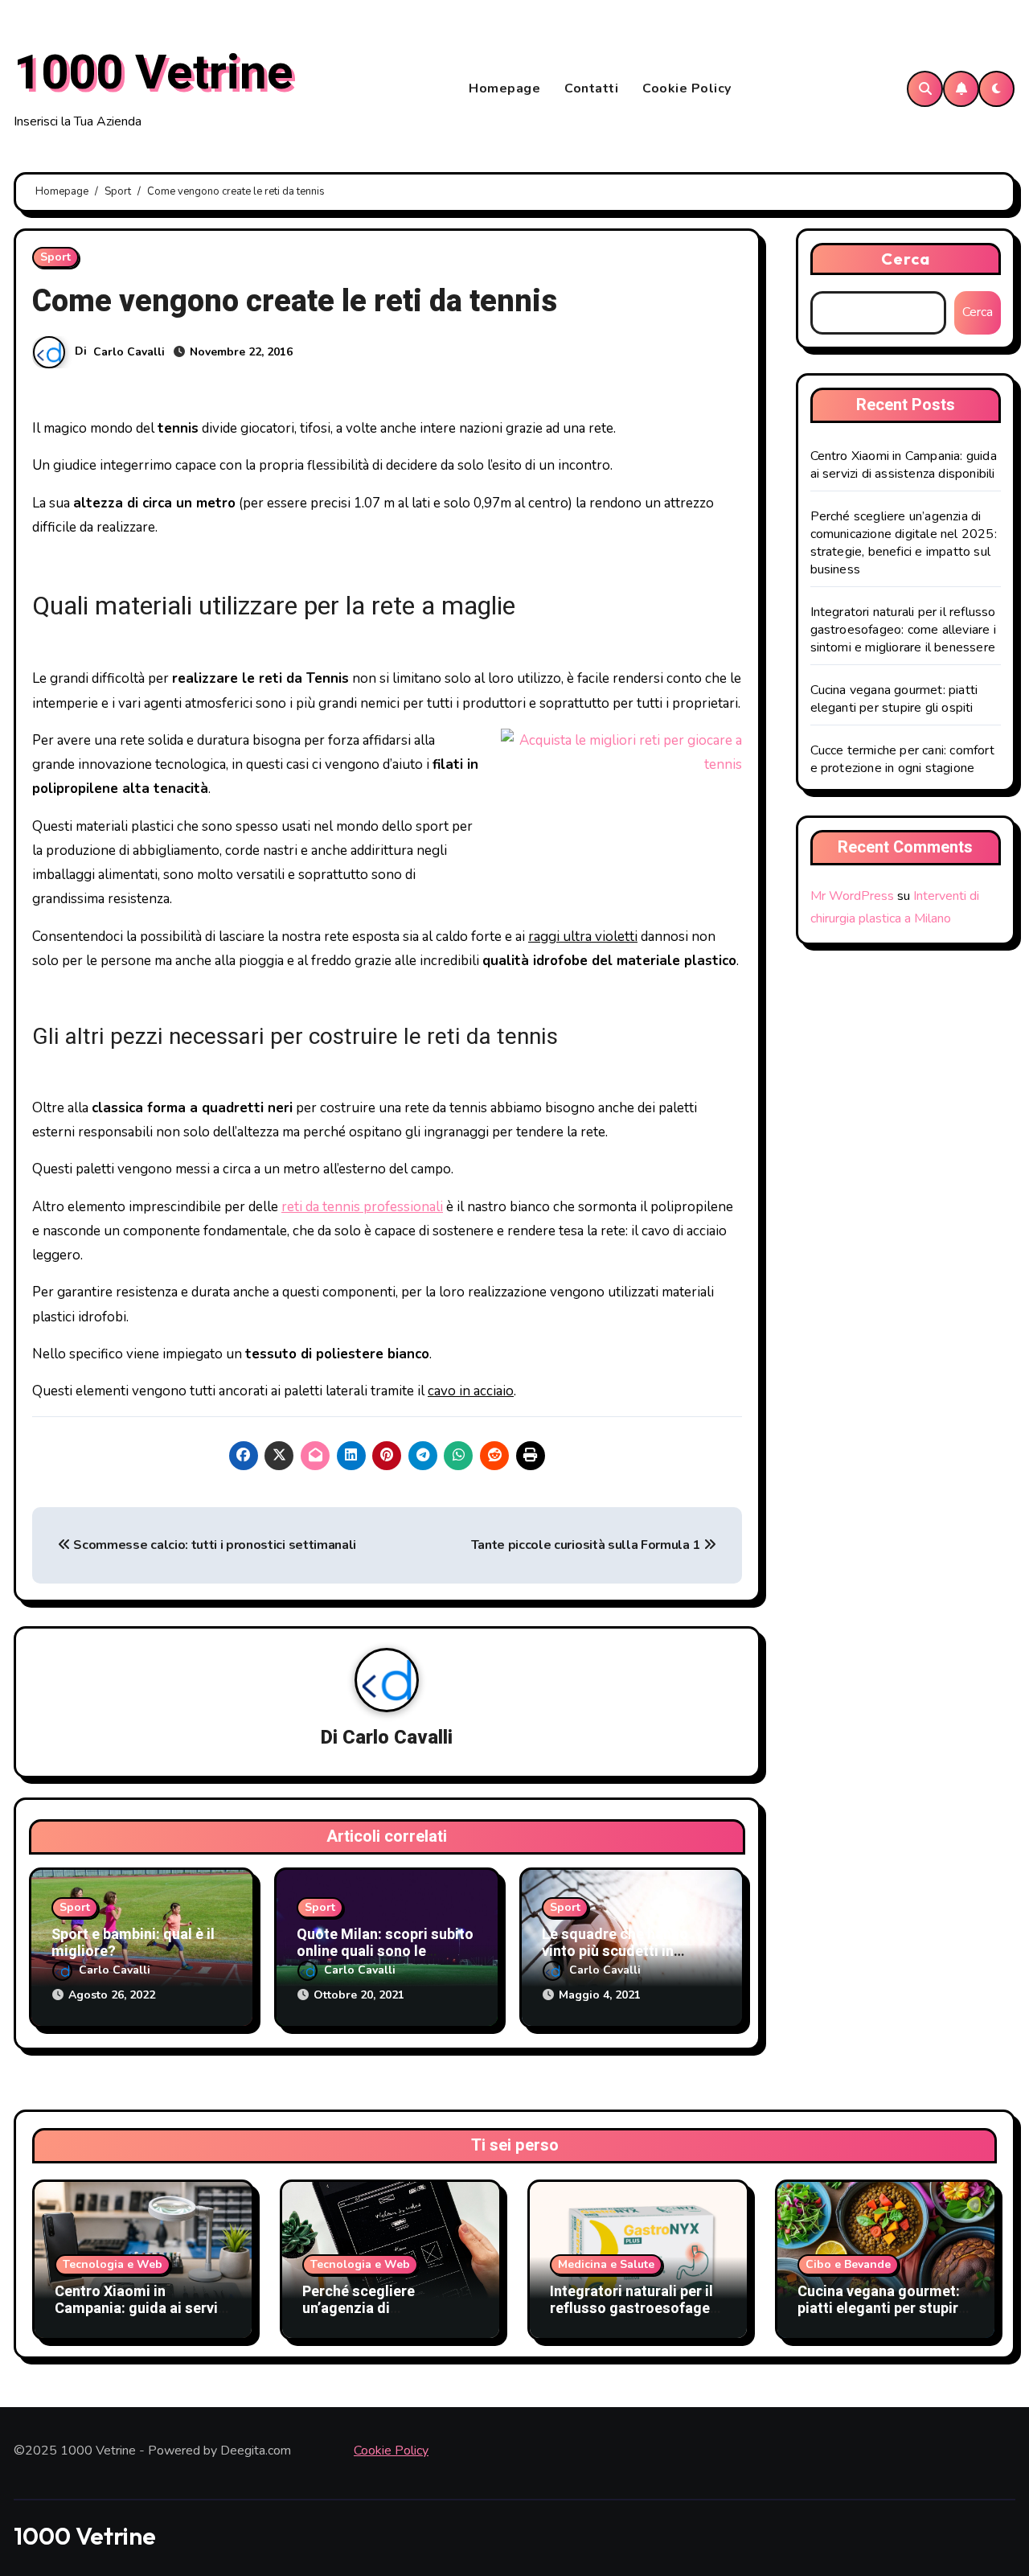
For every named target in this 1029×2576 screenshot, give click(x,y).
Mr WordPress (852, 896)
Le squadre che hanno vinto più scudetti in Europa (615, 1952)
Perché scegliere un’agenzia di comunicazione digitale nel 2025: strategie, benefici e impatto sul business (904, 543)
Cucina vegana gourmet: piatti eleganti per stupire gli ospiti (894, 699)
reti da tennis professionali (362, 1207)
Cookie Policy (687, 88)
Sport (55, 257)
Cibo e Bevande (848, 2264)
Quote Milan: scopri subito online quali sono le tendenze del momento (385, 1952)
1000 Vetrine (154, 73)
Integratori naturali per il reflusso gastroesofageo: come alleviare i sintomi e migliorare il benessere (903, 630)
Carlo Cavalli (129, 352)
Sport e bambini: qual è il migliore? (133, 1943)
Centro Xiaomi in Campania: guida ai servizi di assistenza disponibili (904, 465)
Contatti (591, 88)
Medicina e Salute (606, 2264)
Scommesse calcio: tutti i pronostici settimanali (213, 1545)
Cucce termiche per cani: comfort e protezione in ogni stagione (902, 759)
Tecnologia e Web (113, 2264)
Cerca (906, 259)
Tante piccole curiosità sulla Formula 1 (587, 1545)
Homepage (504, 88)
